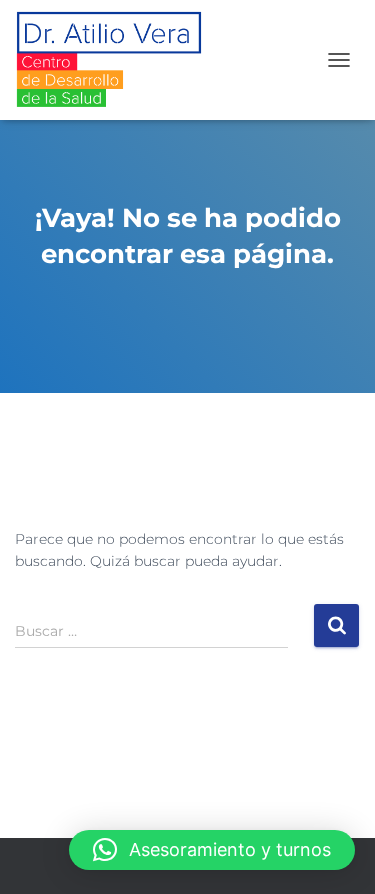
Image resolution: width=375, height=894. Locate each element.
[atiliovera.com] (116, 60)
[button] (212, 850)
